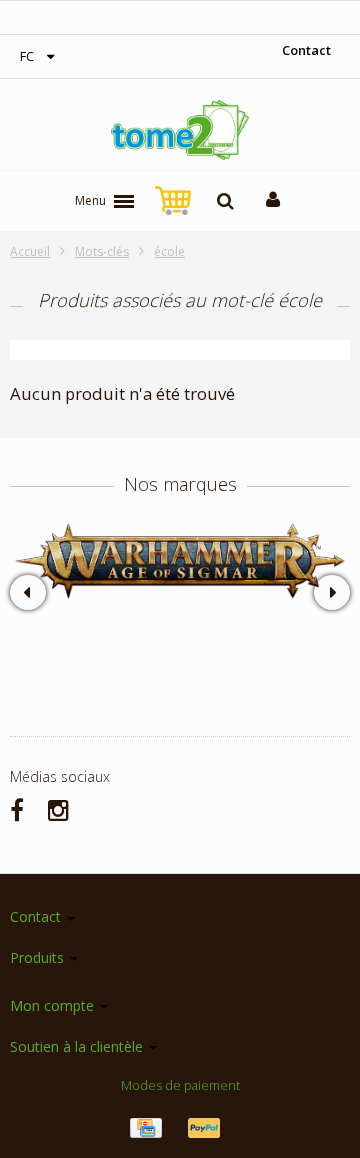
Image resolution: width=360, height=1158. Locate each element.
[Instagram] (58, 809)
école (169, 251)
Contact (306, 50)
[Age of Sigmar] (180, 561)
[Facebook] (17, 809)
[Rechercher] (225, 201)
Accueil (30, 251)
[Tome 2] (180, 130)
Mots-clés (102, 251)
